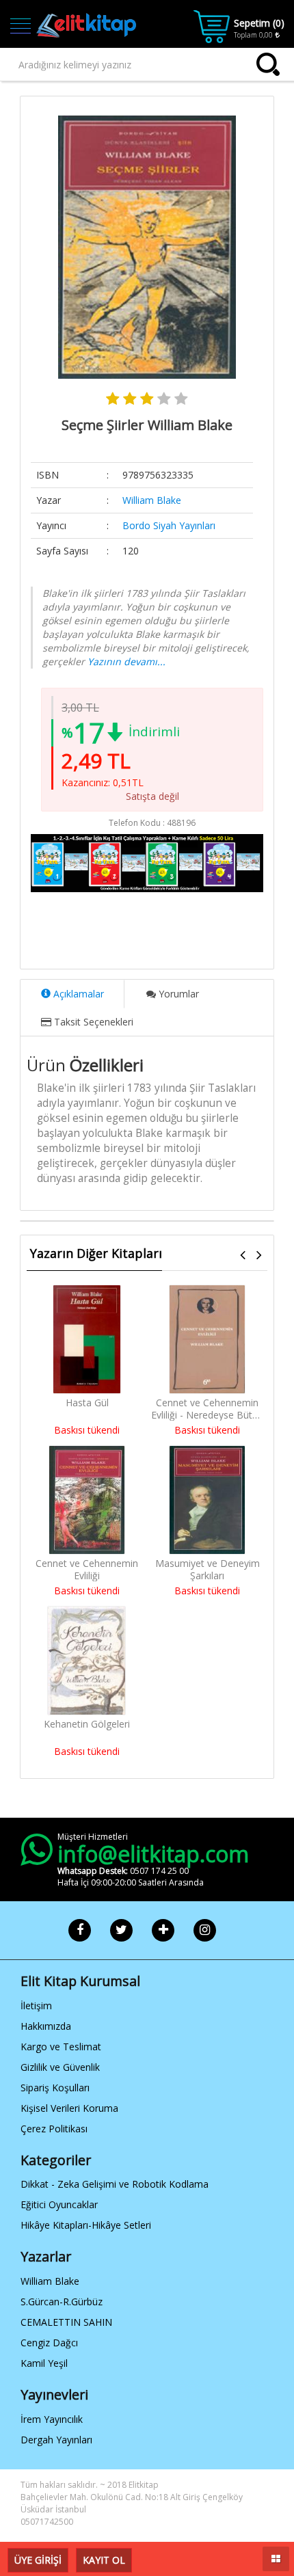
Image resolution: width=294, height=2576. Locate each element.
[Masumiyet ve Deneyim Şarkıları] (207, 1500)
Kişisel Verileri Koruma (69, 2108)
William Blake (152, 500)
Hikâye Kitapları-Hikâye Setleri (86, 2225)
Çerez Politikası (54, 2129)
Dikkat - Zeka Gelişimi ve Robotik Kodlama (115, 2184)
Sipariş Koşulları (55, 2088)
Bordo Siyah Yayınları (169, 525)
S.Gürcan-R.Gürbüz (62, 2302)
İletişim (36, 2005)
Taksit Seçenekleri (92, 1022)
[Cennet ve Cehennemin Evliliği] (87, 1500)
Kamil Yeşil (44, 2363)
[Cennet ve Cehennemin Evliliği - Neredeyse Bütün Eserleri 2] (207, 1339)
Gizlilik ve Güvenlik (60, 2067)
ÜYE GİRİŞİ (38, 2560)
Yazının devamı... (126, 661)
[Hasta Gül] (87, 1339)
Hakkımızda (46, 2026)
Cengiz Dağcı (49, 2343)
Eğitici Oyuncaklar (59, 2204)
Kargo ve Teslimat (61, 2047)
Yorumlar (177, 994)
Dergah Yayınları (56, 2440)
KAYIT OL (104, 2560)
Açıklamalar (77, 994)
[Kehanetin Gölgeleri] (86, 1661)
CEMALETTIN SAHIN (66, 2322)
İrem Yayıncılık (52, 2419)
